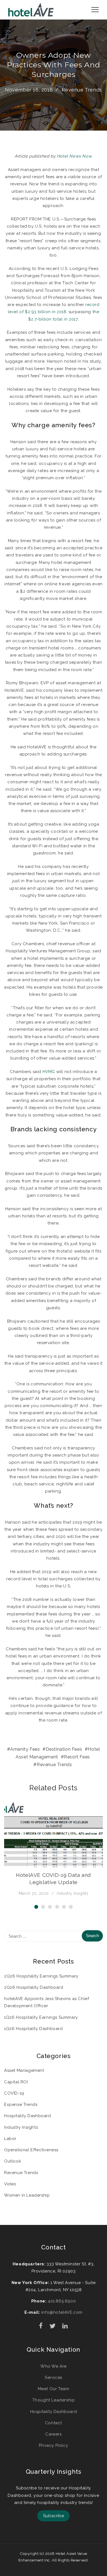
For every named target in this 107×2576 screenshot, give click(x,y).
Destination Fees (64, 1749)
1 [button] (36, 1907)
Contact (54, 2423)
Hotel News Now (74, 156)
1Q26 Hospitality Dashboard (33, 2029)
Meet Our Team (54, 2389)
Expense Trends (21, 2105)
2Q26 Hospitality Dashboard (34, 1987)
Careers (53, 2434)
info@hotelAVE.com (62, 2312)
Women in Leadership (27, 2195)
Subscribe (54, 2516)
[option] (54, 1849)
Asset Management (24, 2070)
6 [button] (71, 1907)
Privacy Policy (54, 2445)
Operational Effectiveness (31, 2150)
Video (10, 2184)
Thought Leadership (54, 2400)
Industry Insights (73, 1893)
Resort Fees (77, 1757)
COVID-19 (14, 2093)
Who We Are (54, 2366)
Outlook (13, 2161)
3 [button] (50, 1907)
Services (54, 2378)
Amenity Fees (25, 1749)
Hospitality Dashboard (28, 2116)
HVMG (49, 1072)
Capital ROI (16, 2082)
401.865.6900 (62, 2301)
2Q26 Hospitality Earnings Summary (41, 1976)
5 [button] (64, 1907)
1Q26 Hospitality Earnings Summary (41, 2017)
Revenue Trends (82, 90)
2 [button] (43, 1907)
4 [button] (57, 1907)
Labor (10, 2139)
